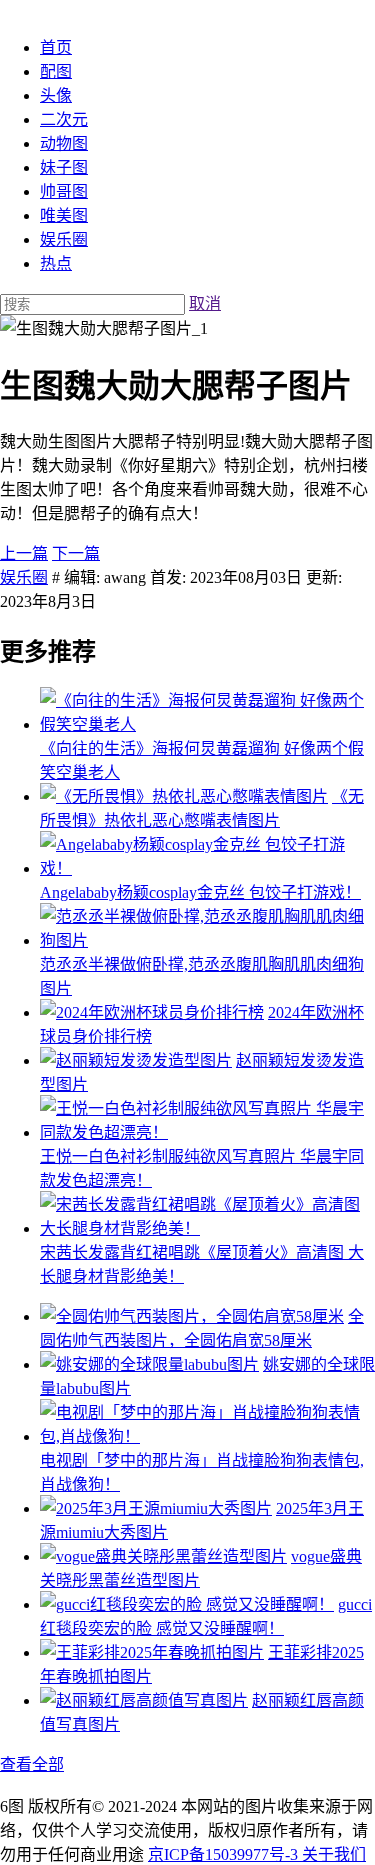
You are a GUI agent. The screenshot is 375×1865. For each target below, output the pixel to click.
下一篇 (76, 553)
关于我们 (334, 1854)
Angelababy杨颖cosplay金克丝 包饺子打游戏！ (200, 892)
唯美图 (64, 215)
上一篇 (24, 553)
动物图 (64, 143)
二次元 (64, 119)
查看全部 (32, 1764)
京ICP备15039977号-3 (225, 1854)
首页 (56, 47)
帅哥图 (64, 191)
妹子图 (64, 167)
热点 (56, 263)
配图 (56, 71)
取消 (205, 303)
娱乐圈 (64, 239)
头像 (56, 95)
